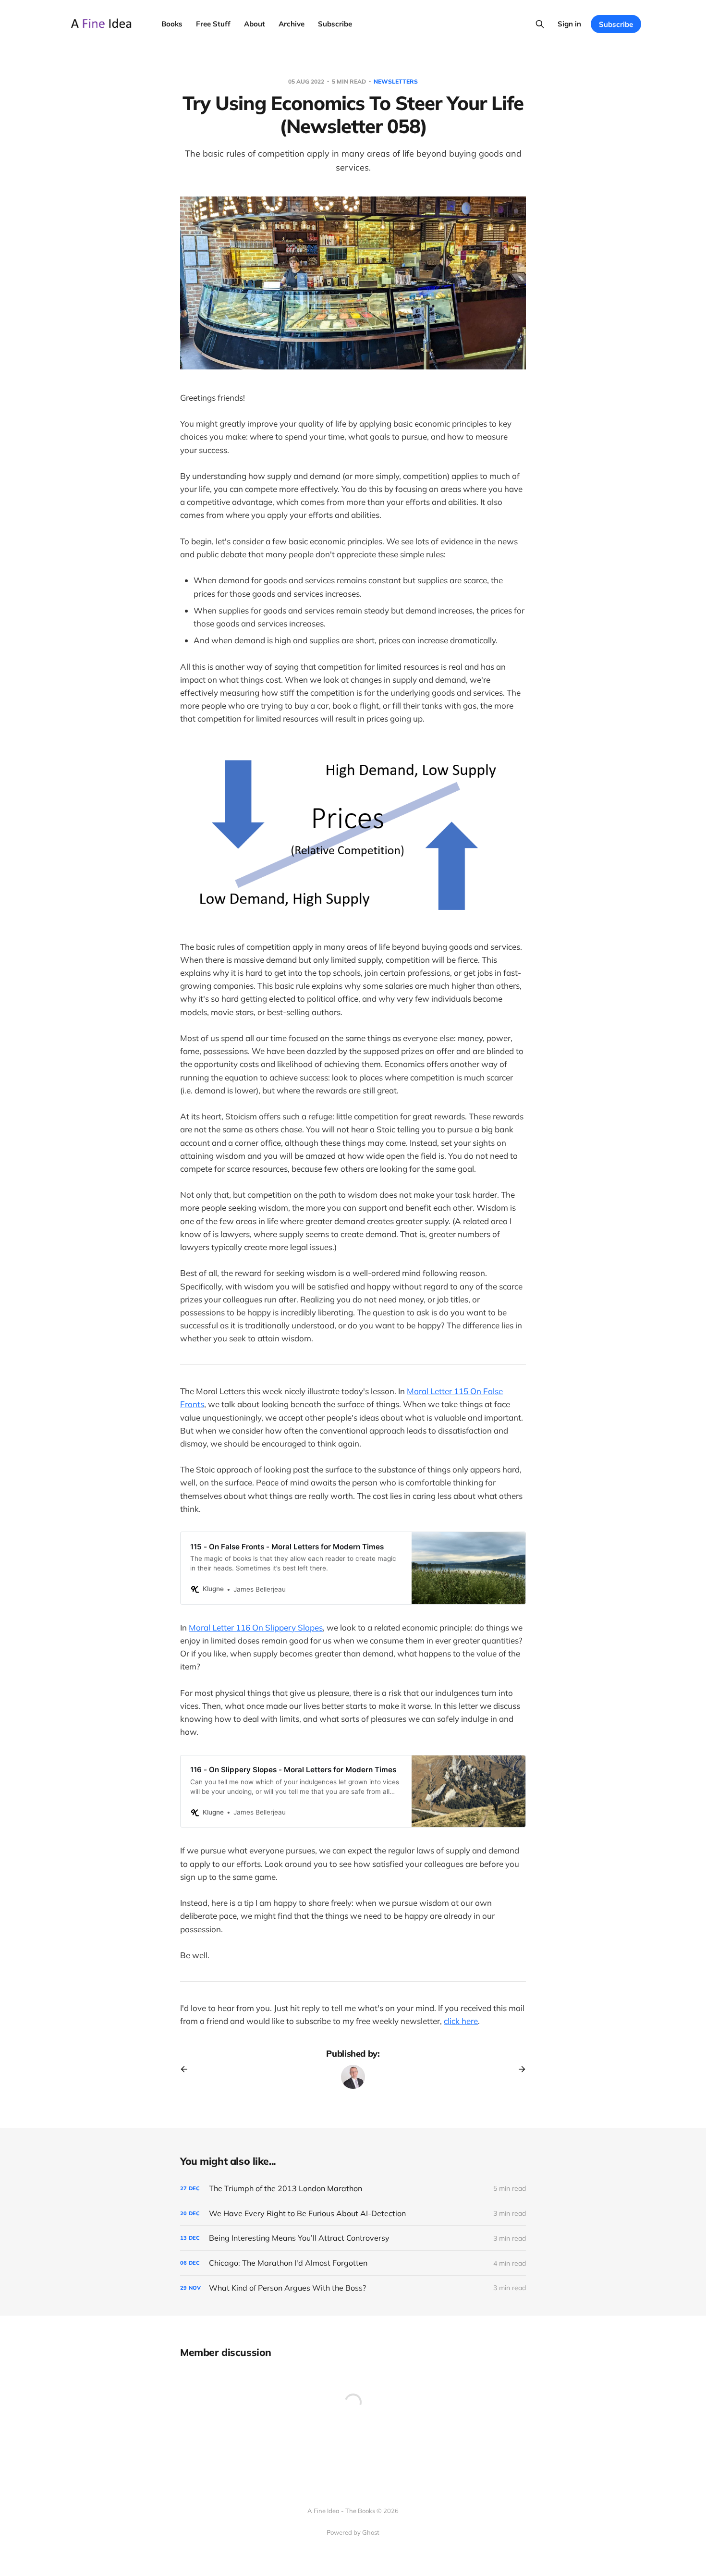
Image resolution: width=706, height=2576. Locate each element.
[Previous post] (187, 2069)
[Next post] (519, 2069)
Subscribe (335, 24)
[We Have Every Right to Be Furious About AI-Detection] (353, 2214)
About (255, 24)
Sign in (569, 24)
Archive (292, 24)
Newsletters (396, 81)
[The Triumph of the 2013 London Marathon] (353, 2189)
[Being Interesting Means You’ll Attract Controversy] (353, 2238)
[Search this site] (540, 24)
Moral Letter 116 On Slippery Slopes (256, 1627)
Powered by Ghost (353, 2532)
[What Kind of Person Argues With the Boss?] (353, 2288)
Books (172, 24)
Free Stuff (213, 24)
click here (461, 2021)
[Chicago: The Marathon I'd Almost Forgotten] (353, 2263)
